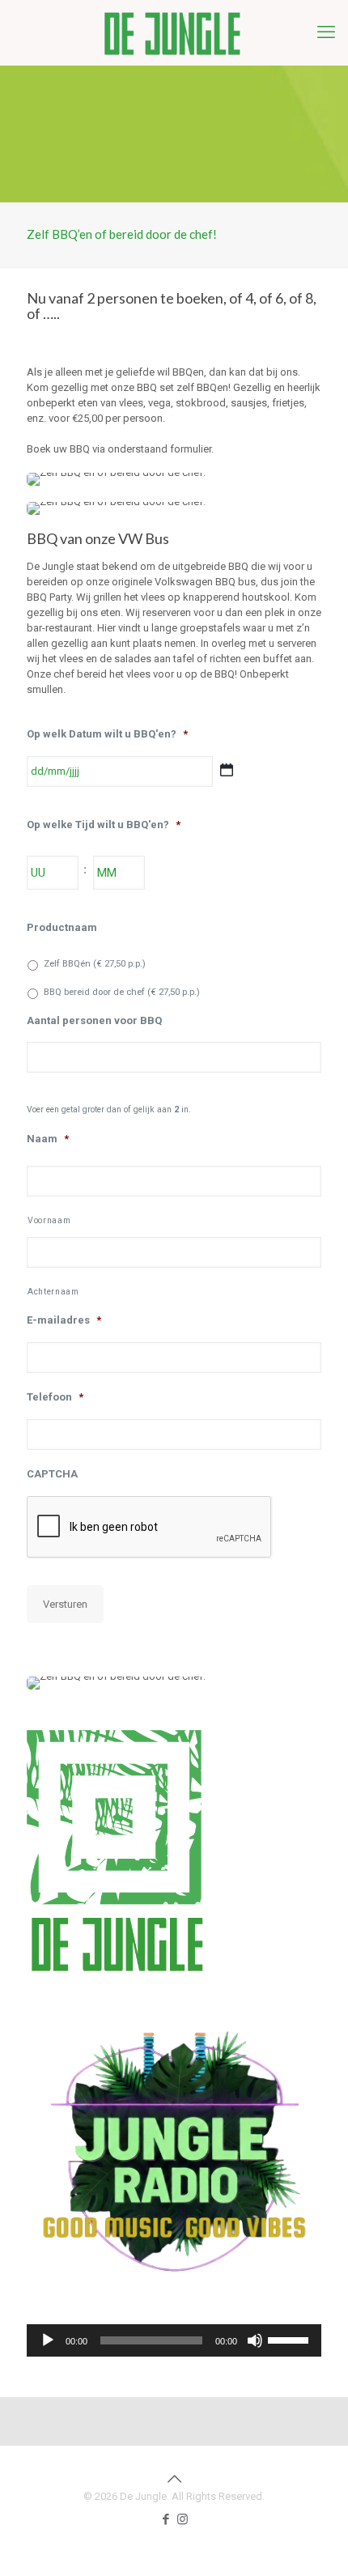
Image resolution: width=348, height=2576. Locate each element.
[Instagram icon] (182, 2519)
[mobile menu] (326, 32)
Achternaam (53, 1292)
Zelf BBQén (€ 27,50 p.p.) (95, 963)
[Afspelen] (48, 2340)
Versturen (65, 1604)
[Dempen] (255, 2340)
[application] (174, 2340)
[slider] (291, 2339)
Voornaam (49, 1220)
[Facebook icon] (166, 2519)
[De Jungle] (174, 32)
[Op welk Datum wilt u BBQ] (227, 770)
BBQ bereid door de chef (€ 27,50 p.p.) (122, 992)
